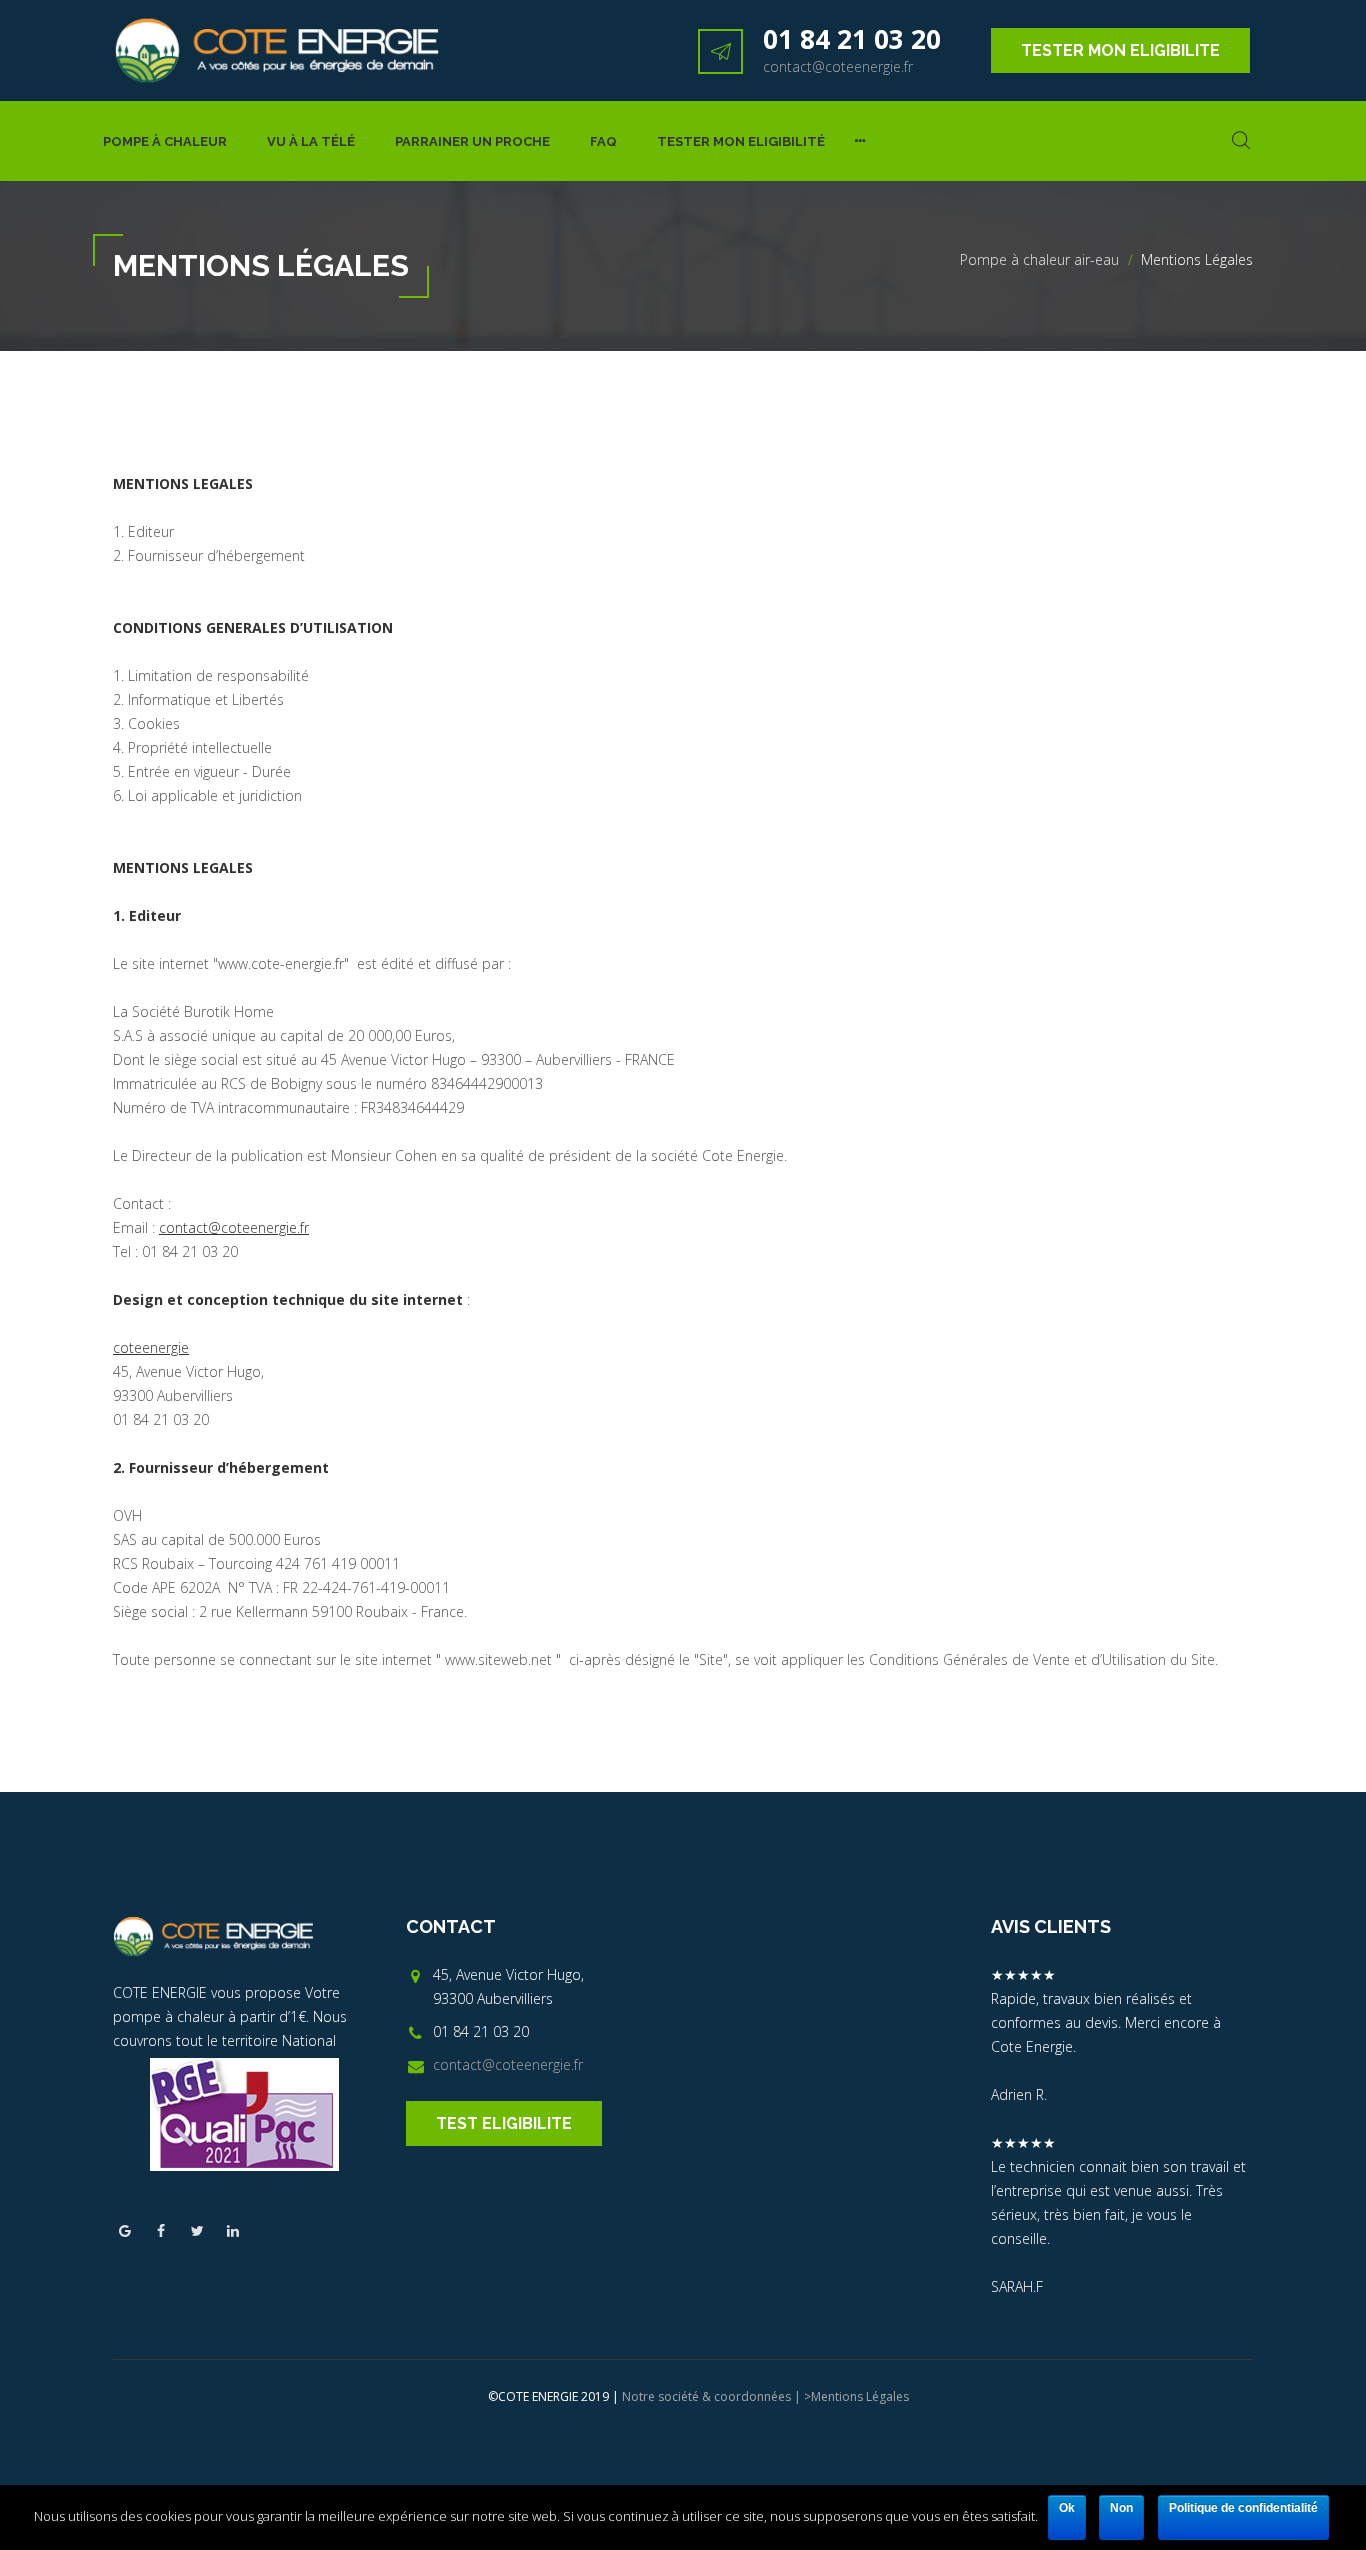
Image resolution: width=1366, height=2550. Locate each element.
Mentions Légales (860, 2396)
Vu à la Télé (311, 141)
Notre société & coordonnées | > (716, 2396)
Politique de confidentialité (1243, 2508)
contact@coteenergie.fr (838, 66)
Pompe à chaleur (165, 141)
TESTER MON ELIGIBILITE (1120, 50)
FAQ (603, 141)
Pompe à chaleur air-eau (1039, 259)
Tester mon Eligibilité (741, 141)
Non (1121, 2508)
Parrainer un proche (472, 141)
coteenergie (151, 1347)
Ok (1067, 2508)
